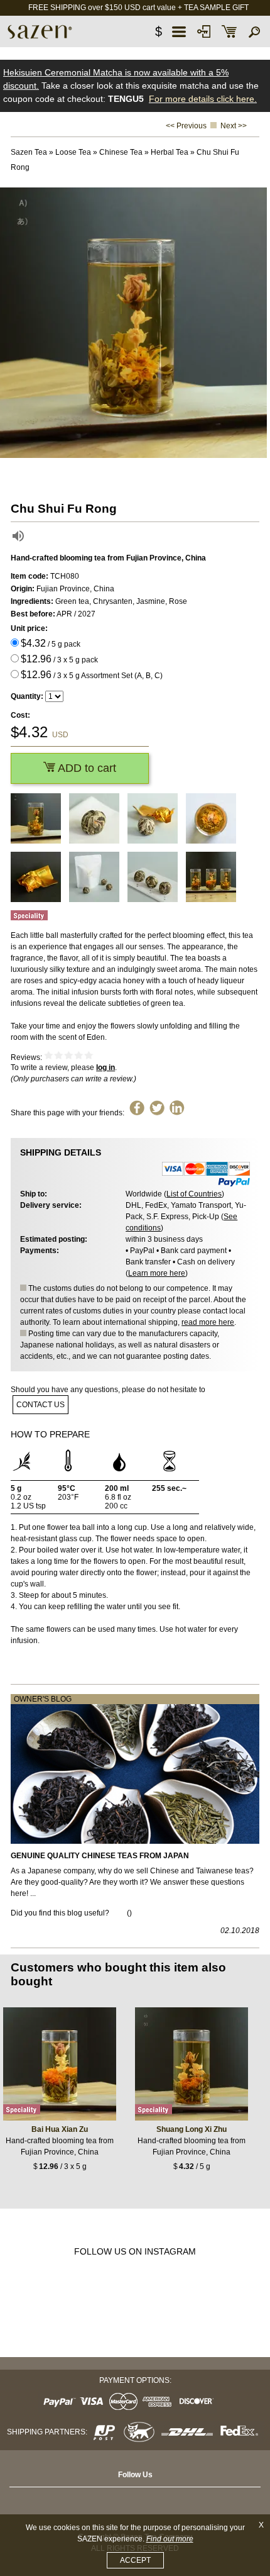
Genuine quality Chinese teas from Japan (100, 1856)
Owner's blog (43, 1699)
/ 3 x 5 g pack (59, 659)
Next (257, 323)
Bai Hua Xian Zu (60, 2129)
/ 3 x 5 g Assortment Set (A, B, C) (92, 675)
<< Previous (186, 126)
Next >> (234, 126)
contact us (40, 1405)
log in (105, 1068)
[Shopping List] (229, 31)
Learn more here (157, 1273)
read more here (208, 1322)
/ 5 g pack (51, 643)
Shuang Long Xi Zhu (192, 2129)
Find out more (170, 2539)
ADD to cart (86, 768)
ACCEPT (135, 2560)
